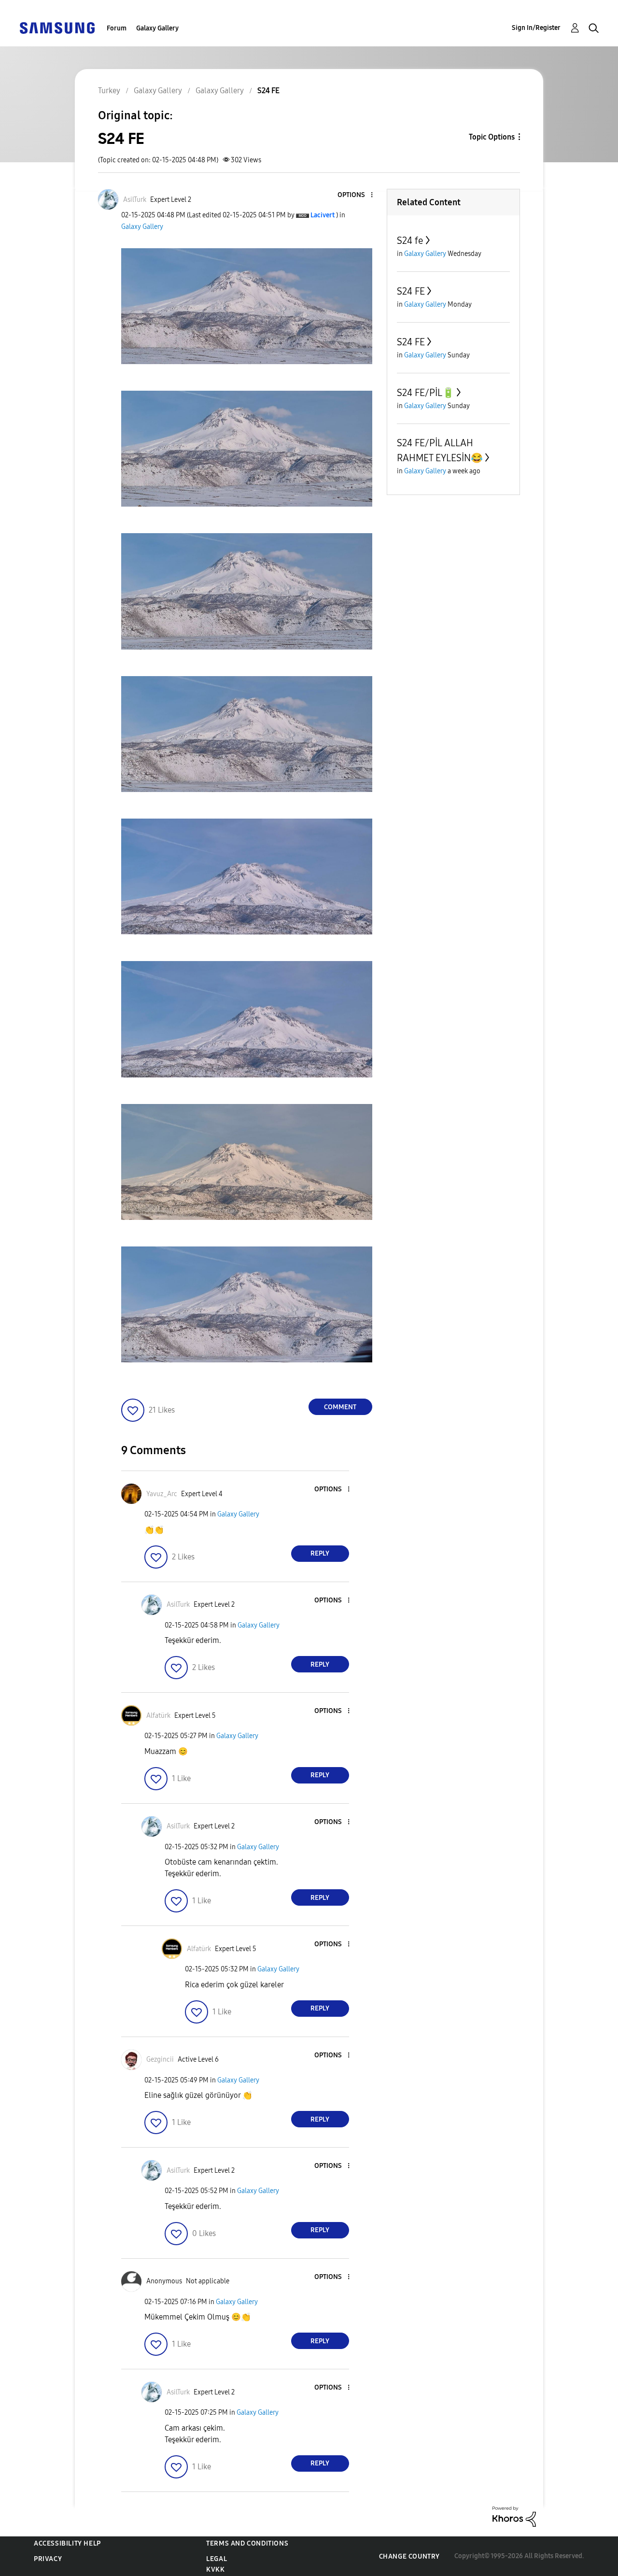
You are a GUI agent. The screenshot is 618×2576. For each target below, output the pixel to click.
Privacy (48, 2559)
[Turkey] (57, 27)
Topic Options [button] (492, 137)
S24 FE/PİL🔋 (426, 393)
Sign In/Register (536, 28)
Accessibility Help (67, 2543)
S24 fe (410, 241)
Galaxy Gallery (157, 28)
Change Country (409, 2556)
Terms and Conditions (247, 2543)
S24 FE (411, 291)
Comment (340, 1407)
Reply (320, 1553)
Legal (217, 2559)
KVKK (215, 2569)
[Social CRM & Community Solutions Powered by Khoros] (514, 2516)
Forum (117, 28)
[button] (355, 195)
